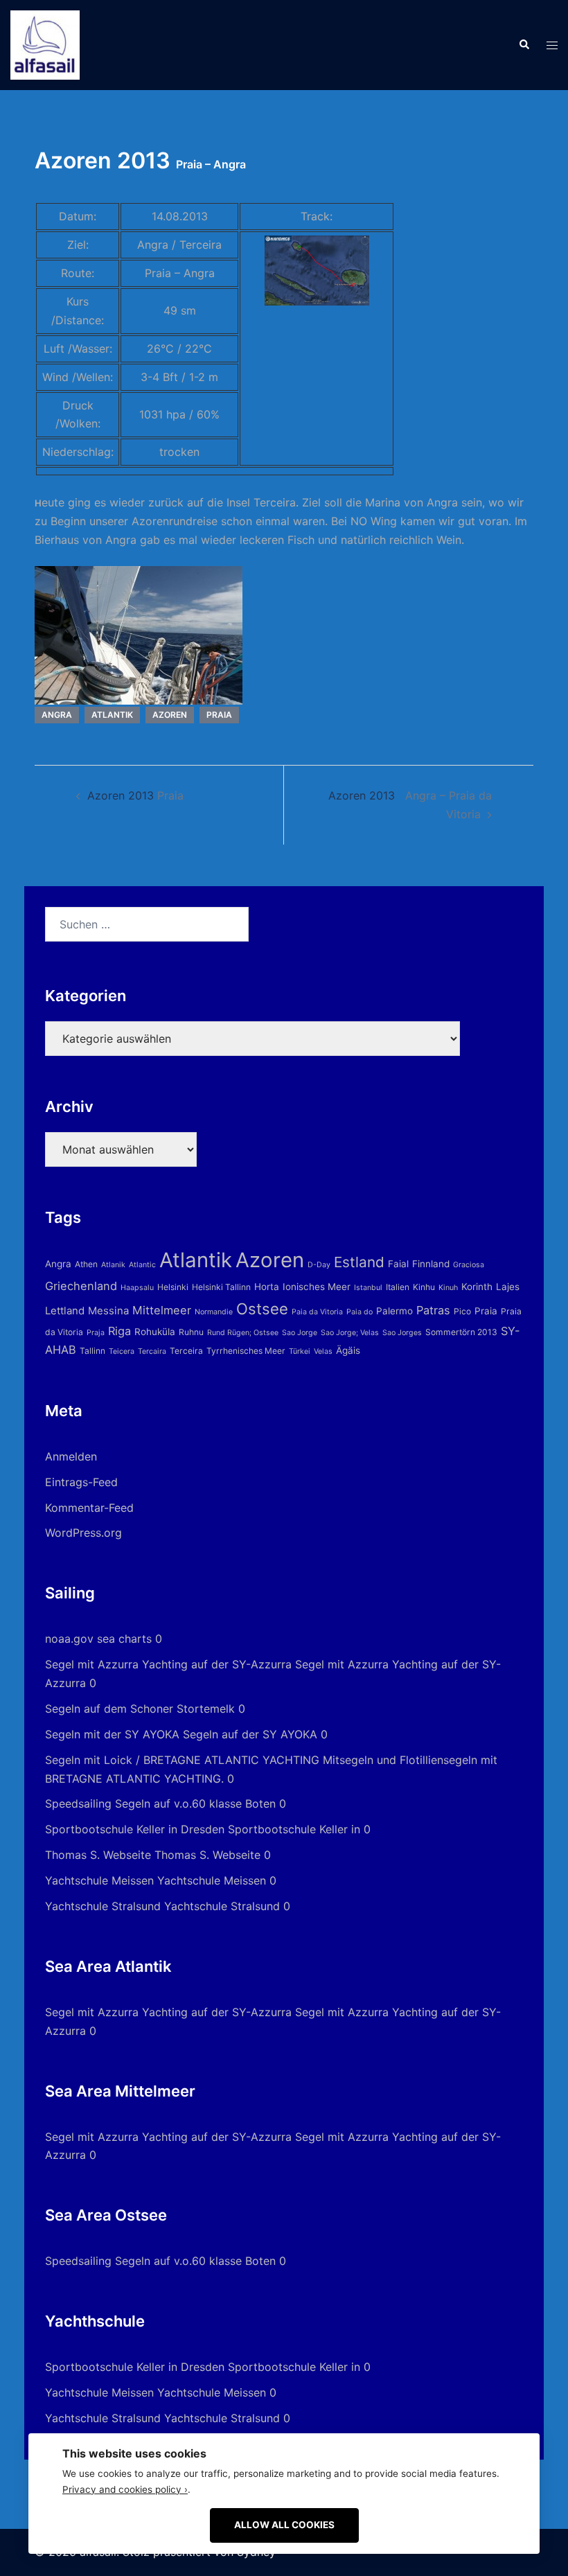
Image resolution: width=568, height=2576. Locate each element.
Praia (219, 715)
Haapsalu (137, 1288)
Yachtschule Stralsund (103, 1906)
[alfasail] (45, 44)
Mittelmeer (162, 1310)
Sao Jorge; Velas (350, 1333)
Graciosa (469, 1265)
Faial (398, 1264)
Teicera (122, 1351)
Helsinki (173, 1287)
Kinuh (448, 1288)
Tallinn (92, 1351)
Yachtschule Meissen (99, 1880)
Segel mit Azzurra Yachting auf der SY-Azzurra (168, 1664)
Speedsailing (78, 1803)
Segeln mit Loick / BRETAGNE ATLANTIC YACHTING (182, 1760)
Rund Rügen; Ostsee (243, 1333)
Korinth (477, 1287)
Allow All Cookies (284, 2525)
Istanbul (368, 1288)
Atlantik (112, 715)
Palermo (394, 1311)
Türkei (300, 1351)
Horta (267, 1287)
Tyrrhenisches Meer (246, 1351)
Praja (96, 1333)
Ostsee (262, 1309)
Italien (398, 1287)
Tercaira (152, 1351)
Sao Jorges (402, 1333)
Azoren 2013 (135, 795)
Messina (108, 1311)
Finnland (431, 1264)
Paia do (360, 1312)
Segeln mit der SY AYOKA (112, 1734)
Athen (86, 1264)
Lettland (65, 1311)
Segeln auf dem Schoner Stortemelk (140, 1709)
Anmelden (71, 1456)
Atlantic (142, 1265)
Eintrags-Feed (81, 1482)
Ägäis (348, 1350)
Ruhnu (191, 1332)
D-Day (319, 1265)
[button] (524, 45)
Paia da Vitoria (317, 1312)
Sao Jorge (300, 1333)
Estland (359, 1262)
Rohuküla (155, 1332)
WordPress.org (83, 1533)
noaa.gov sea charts (98, 1639)
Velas (323, 1351)
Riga (119, 1331)
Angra (57, 715)
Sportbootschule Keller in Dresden (135, 1829)
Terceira (186, 1351)
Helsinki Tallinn (221, 1287)
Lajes (508, 1287)
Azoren (170, 715)
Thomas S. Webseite (98, 1855)
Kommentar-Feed (89, 1508)
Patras (433, 1310)
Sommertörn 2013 (461, 1332)
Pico (462, 1311)
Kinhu (424, 1287)
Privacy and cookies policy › (125, 2489)
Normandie (214, 1312)
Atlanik (113, 1265)
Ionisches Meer (317, 1287)
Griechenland (81, 1286)
